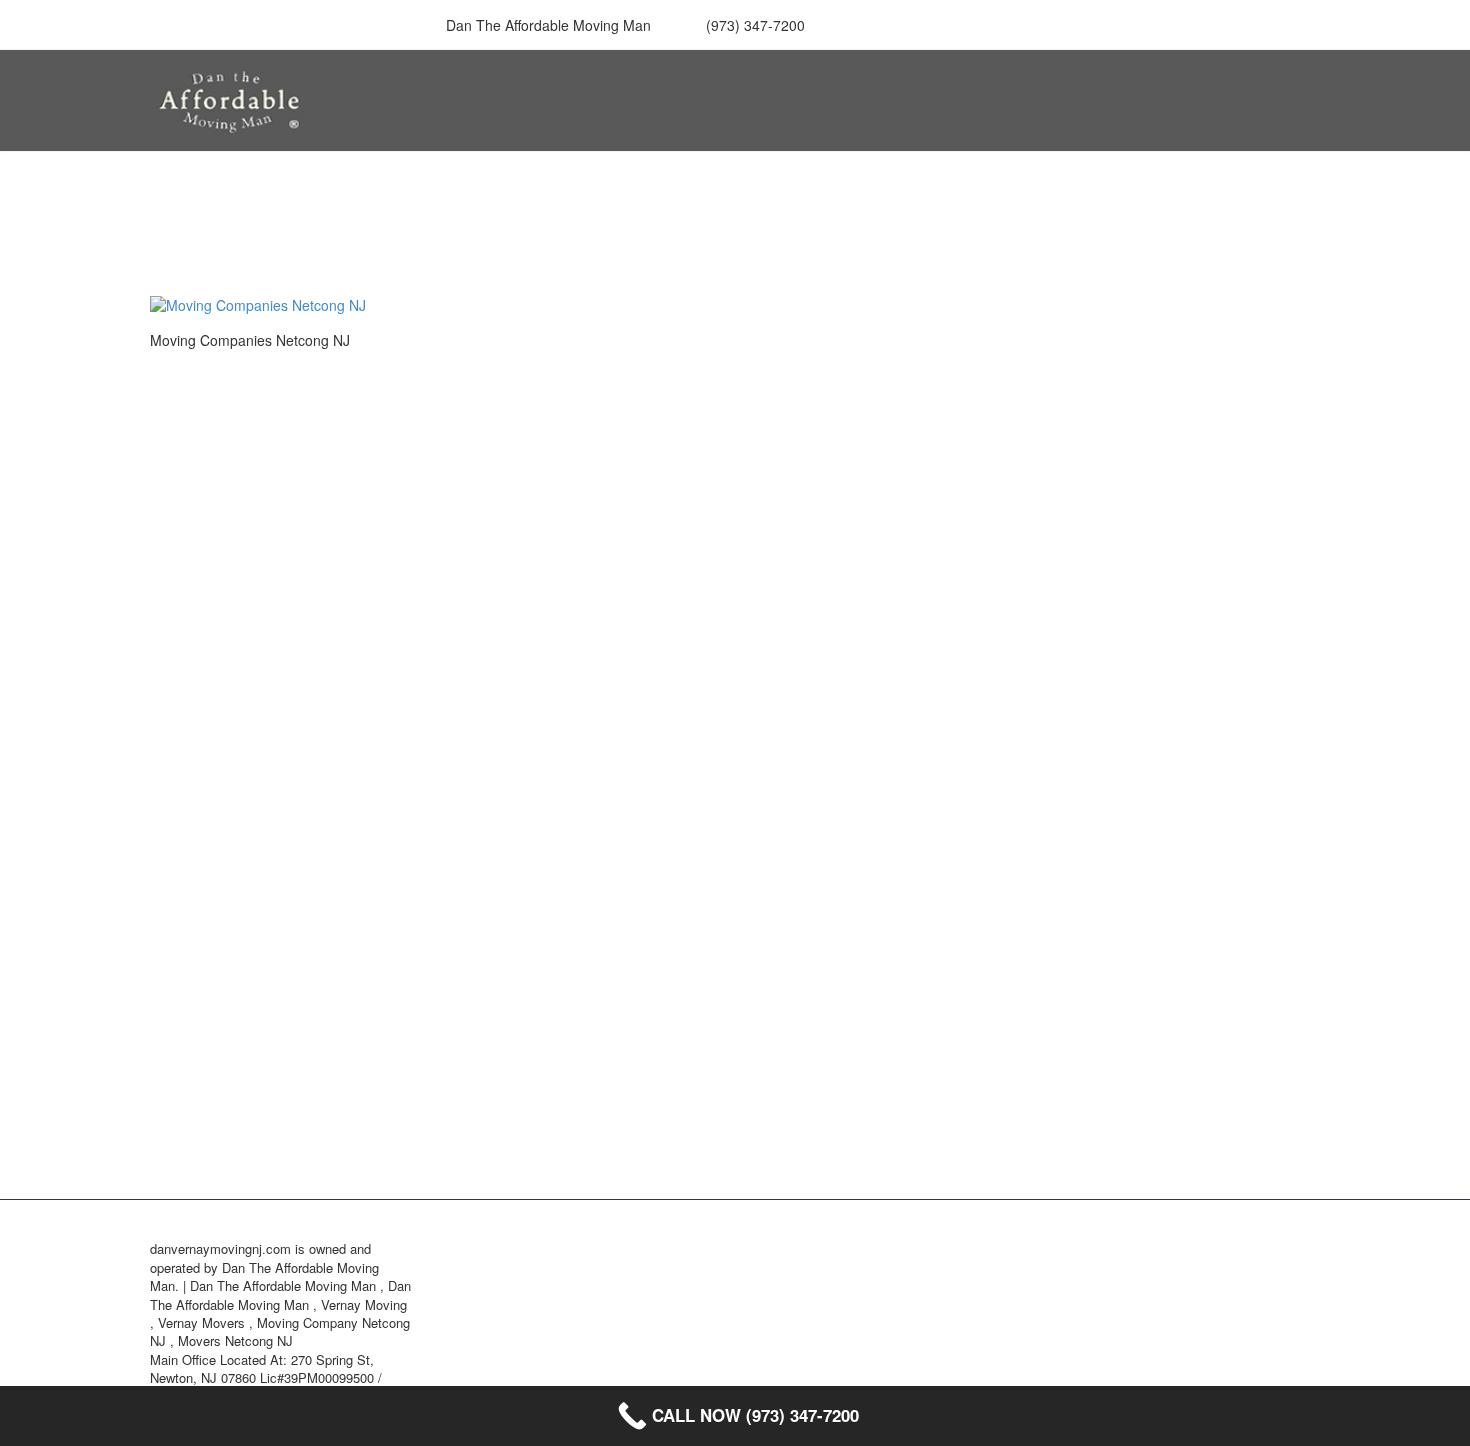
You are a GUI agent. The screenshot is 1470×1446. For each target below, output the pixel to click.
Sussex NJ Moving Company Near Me (1172, 1082)
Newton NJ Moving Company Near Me (1172, 812)
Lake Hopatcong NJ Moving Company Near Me (1172, 650)
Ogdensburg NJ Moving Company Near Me (1172, 866)
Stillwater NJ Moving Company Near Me (1172, 1028)
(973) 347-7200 (755, 25)
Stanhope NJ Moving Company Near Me (1172, 974)
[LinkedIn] (915, 25)
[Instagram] (975, 25)
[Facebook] (885, 25)
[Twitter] (945, 25)
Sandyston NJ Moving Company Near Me (1172, 920)
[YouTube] (1035, 25)
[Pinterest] (1005, 25)
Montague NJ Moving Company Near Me (1172, 758)
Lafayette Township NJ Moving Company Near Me (1172, 704)
